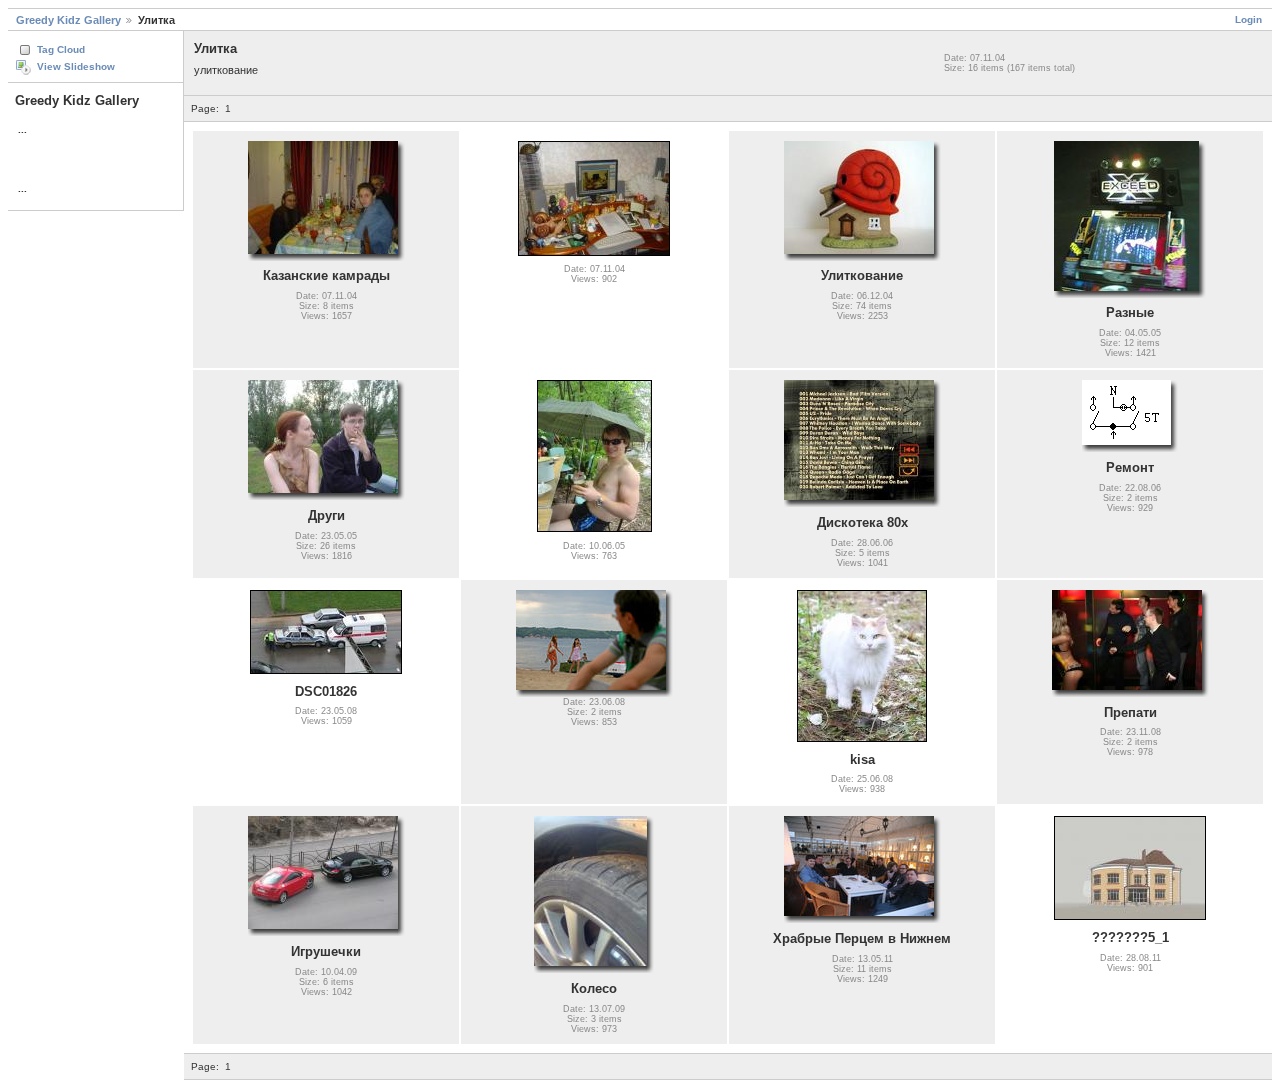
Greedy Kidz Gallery (68, 20)
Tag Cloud (61, 49)
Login (1248, 19)
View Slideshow (76, 66)
